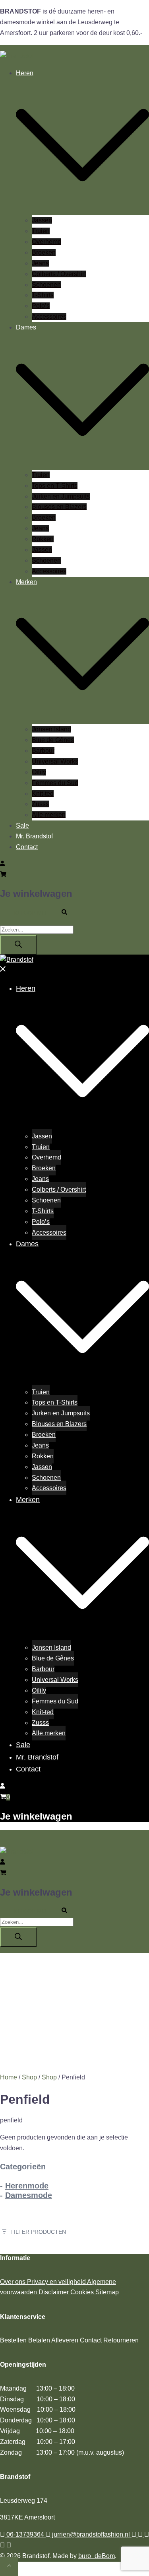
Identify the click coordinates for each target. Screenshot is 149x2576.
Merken (26, 582)
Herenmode (27, 2186)
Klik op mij (30, 913)
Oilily (39, 772)
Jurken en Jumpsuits (61, 496)
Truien (41, 231)
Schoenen (46, 285)
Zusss (40, 804)
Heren (25, 73)
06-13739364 (25, 2534)
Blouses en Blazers (59, 507)
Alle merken (49, 815)
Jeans (40, 263)
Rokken (43, 539)
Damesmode (29, 2195)
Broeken (44, 252)
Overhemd (46, 242)
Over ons (14, 2282)
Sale (22, 825)
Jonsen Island (51, 729)
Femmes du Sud (55, 783)
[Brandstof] (17, 56)
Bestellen (14, 2340)
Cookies (83, 2292)
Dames (26, 327)
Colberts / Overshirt (59, 274)
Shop (29, 2077)
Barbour (43, 751)
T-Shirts (43, 295)
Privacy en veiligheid (57, 2282)
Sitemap (107, 2292)
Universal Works (55, 761)
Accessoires (49, 317)
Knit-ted (43, 794)
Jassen (42, 220)
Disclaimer (54, 2292)
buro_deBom (97, 2556)
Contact (27, 847)
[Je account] (2, 864)
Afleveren (66, 2340)
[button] (68, 913)
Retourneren (121, 2340)
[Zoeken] (18, 945)
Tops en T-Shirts (55, 486)
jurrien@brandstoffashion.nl (91, 2534)
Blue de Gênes (53, 740)
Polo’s (41, 306)
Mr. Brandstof (34, 836)
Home (9, 2077)
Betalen (40, 2340)
